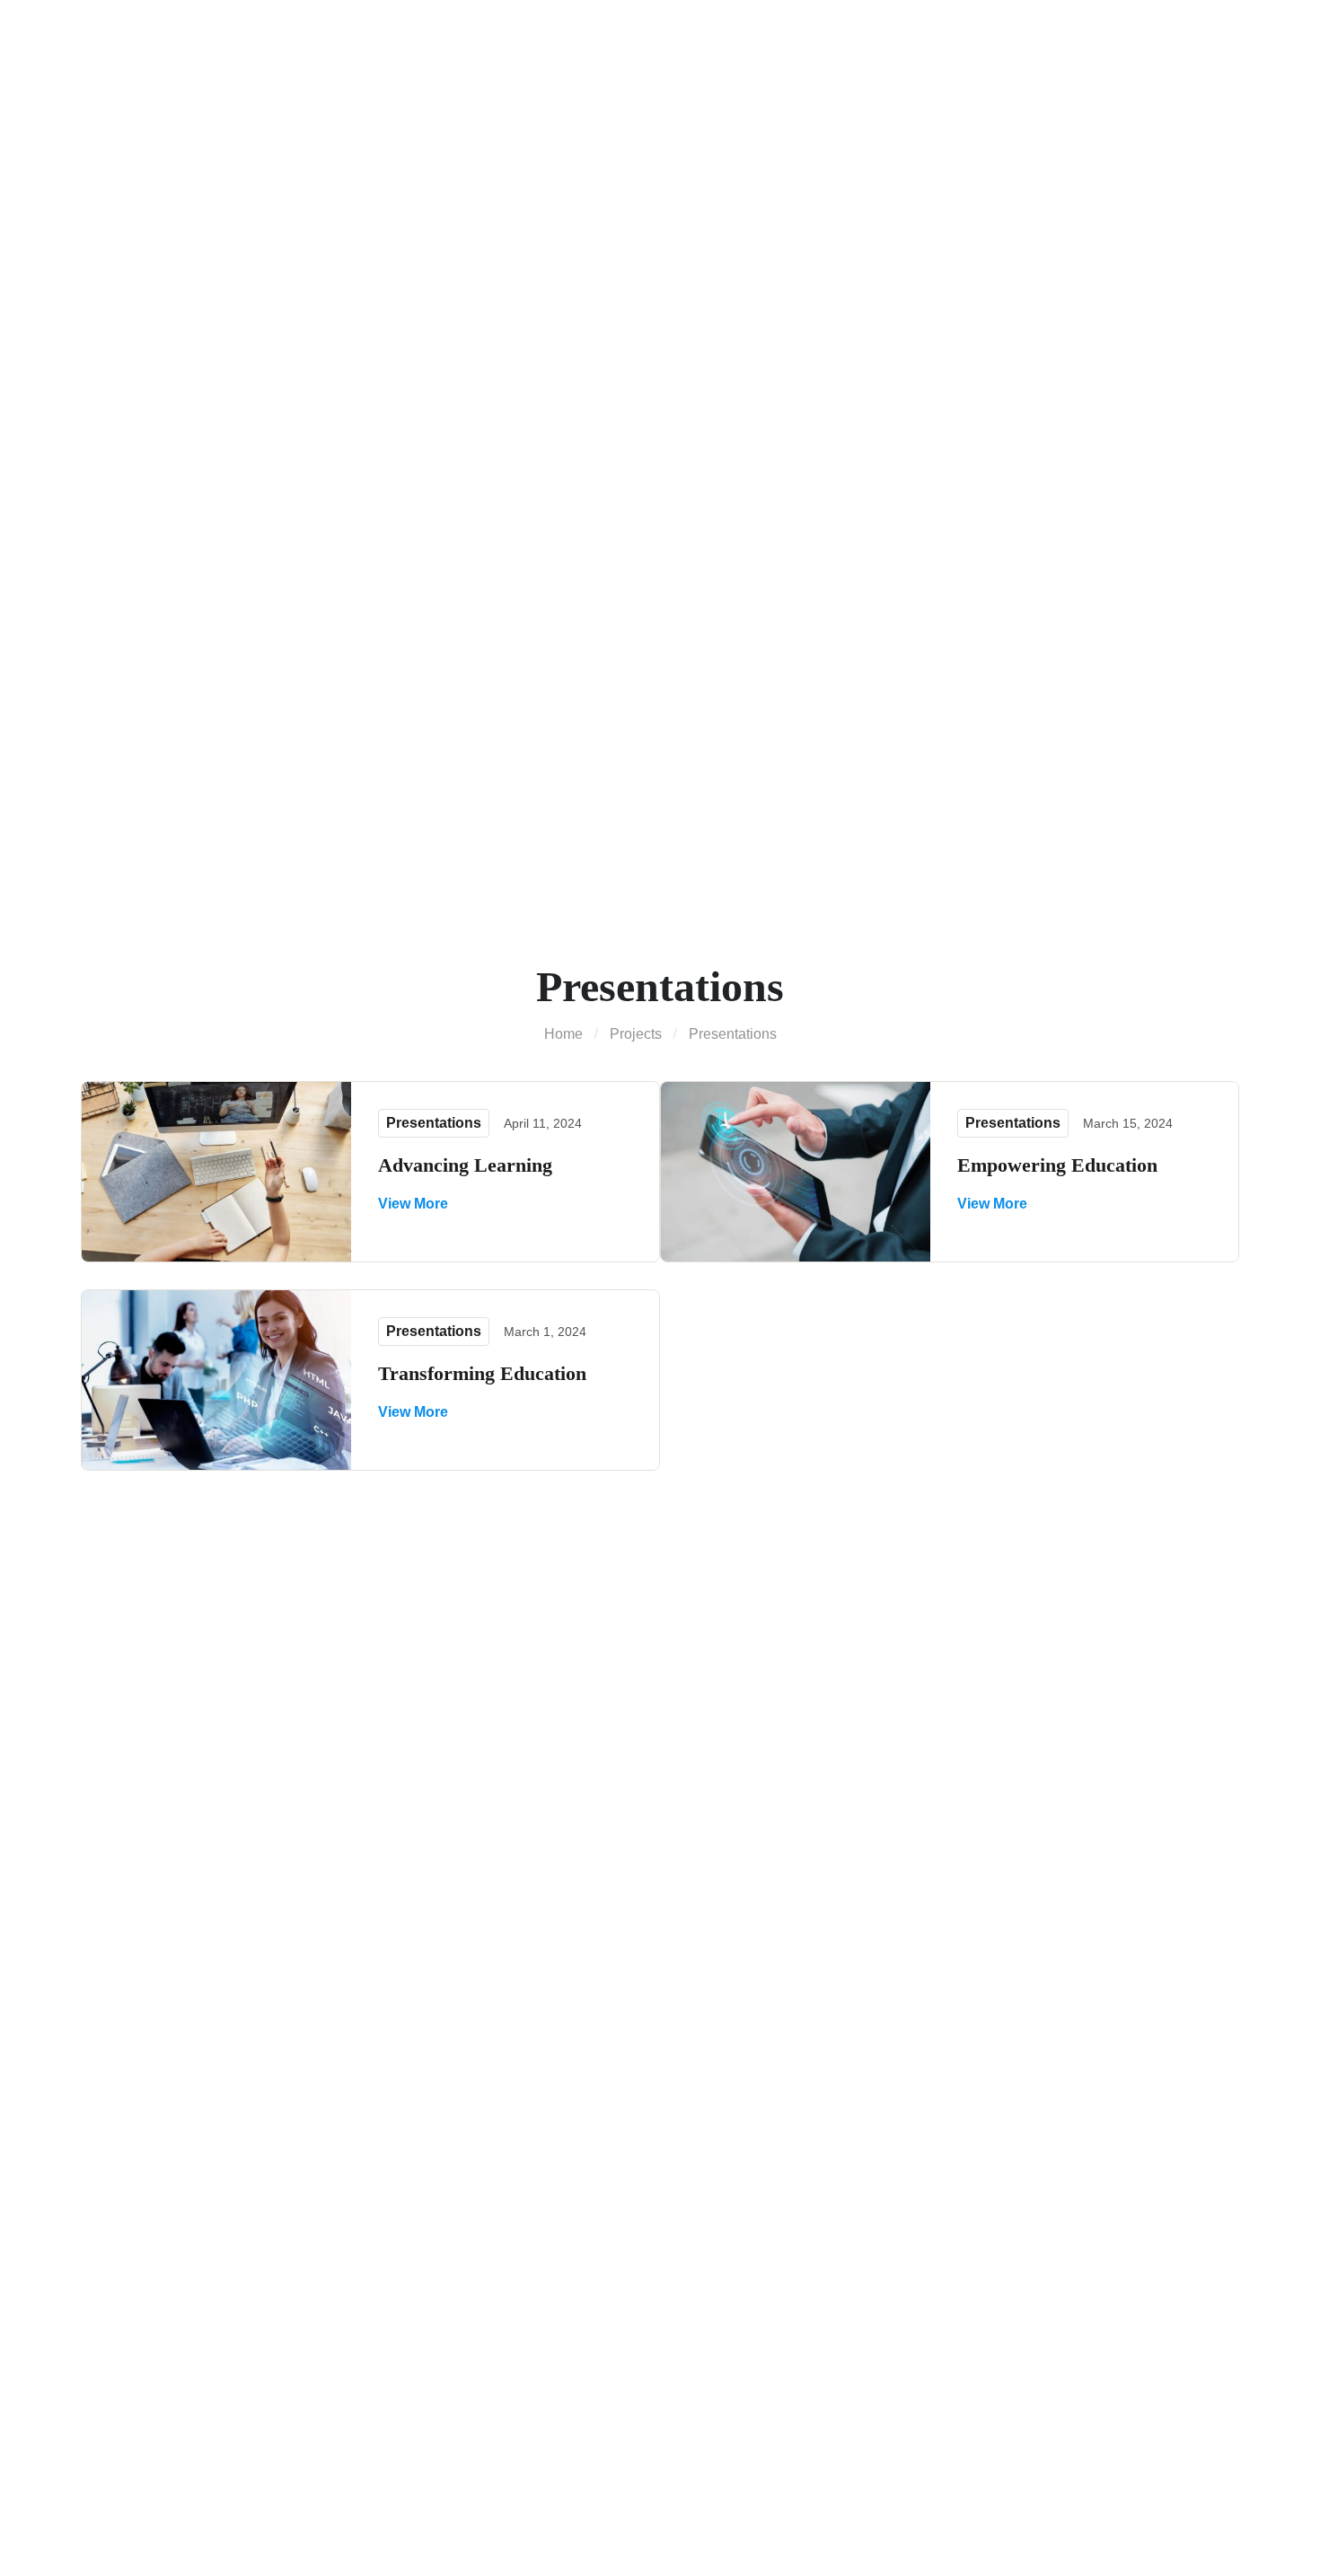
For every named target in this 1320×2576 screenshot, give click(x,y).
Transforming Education (482, 1373)
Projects (636, 1034)
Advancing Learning (465, 1165)
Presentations (434, 1123)
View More (413, 1204)
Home (563, 1034)
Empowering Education (1057, 1165)
